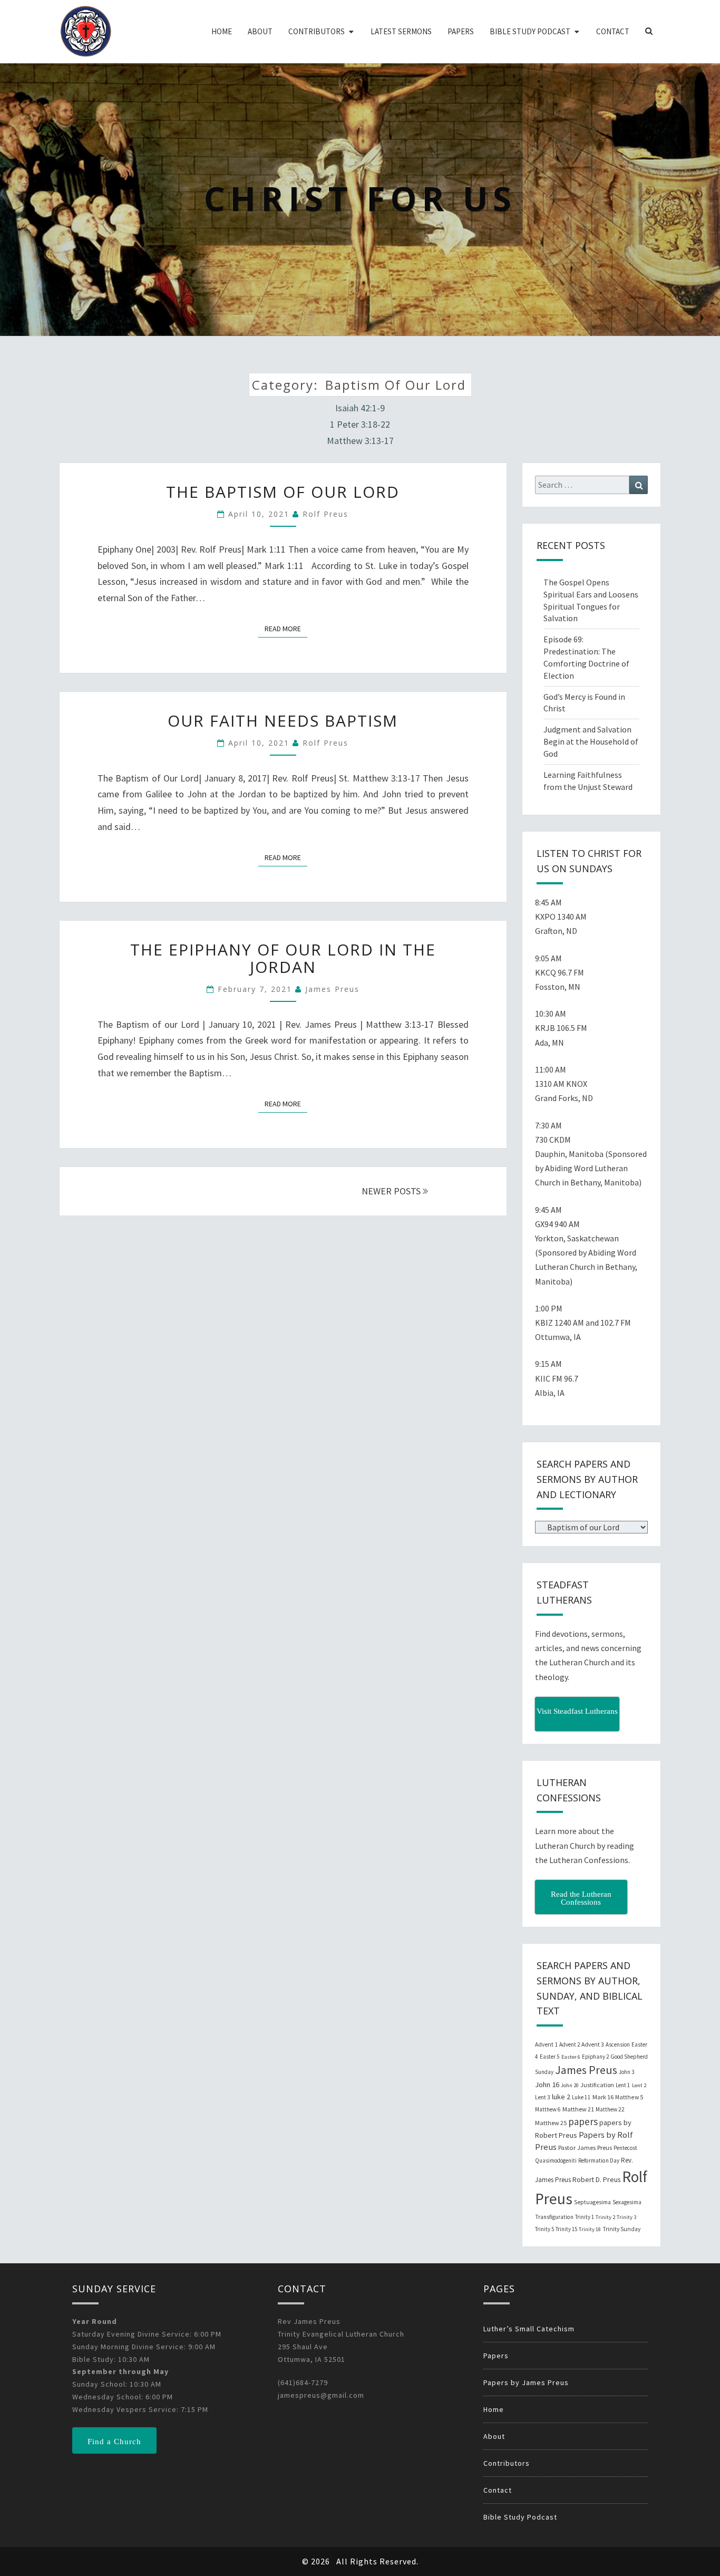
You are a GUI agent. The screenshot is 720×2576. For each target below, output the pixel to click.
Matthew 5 (629, 2097)
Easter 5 (550, 2057)
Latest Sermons (401, 31)
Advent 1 (546, 2044)
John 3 (626, 2072)
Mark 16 (603, 2097)
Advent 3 (593, 2044)
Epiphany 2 (595, 2057)
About (260, 31)
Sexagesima (627, 2202)
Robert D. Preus (596, 2179)
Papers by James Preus (526, 2382)
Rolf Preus (325, 514)
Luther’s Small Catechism (529, 2329)
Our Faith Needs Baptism (283, 721)
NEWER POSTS (392, 1191)
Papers (461, 31)
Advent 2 (570, 2044)
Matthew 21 (578, 2109)
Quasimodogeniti (556, 2160)
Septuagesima (592, 2202)
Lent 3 (543, 2097)
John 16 (547, 2085)
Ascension (618, 2044)
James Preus (332, 989)
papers (583, 2121)
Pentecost (625, 2148)
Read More (286, 628)
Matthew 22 (610, 2109)
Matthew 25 (551, 2123)
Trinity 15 (566, 2229)
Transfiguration (554, 2217)
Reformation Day (599, 2160)
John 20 (570, 2085)
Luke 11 (581, 2097)
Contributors (317, 31)
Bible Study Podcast (530, 31)
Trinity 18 (590, 2229)
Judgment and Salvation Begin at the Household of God (591, 741)
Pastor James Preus (585, 2147)
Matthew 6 (548, 2109)
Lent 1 (623, 2085)
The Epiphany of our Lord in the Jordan (283, 958)
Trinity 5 (544, 2229)
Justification (597, 2085)
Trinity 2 (605, 2217)
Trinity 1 (585, 2217)
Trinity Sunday (621, 2229)
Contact (613, 31)
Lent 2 (639, 2085)
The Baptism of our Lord (283, 492)
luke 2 (561, 2097)
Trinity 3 (626, 2217)
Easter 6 (571, 2057)
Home (222, 31)
